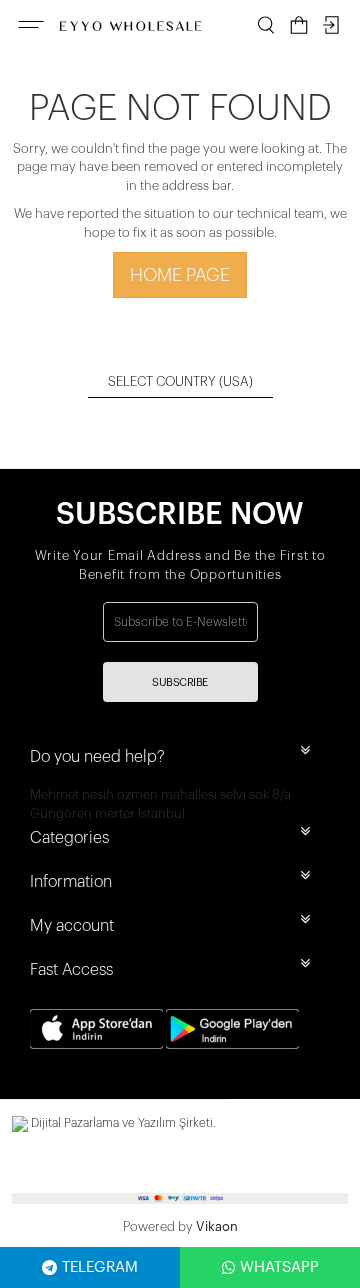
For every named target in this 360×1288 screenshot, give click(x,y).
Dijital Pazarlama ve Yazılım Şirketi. (122, 1123)
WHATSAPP (279, 1267)
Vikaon (217, 1226)
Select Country (180, 381)
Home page (180, 275)
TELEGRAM (100, 1267)
